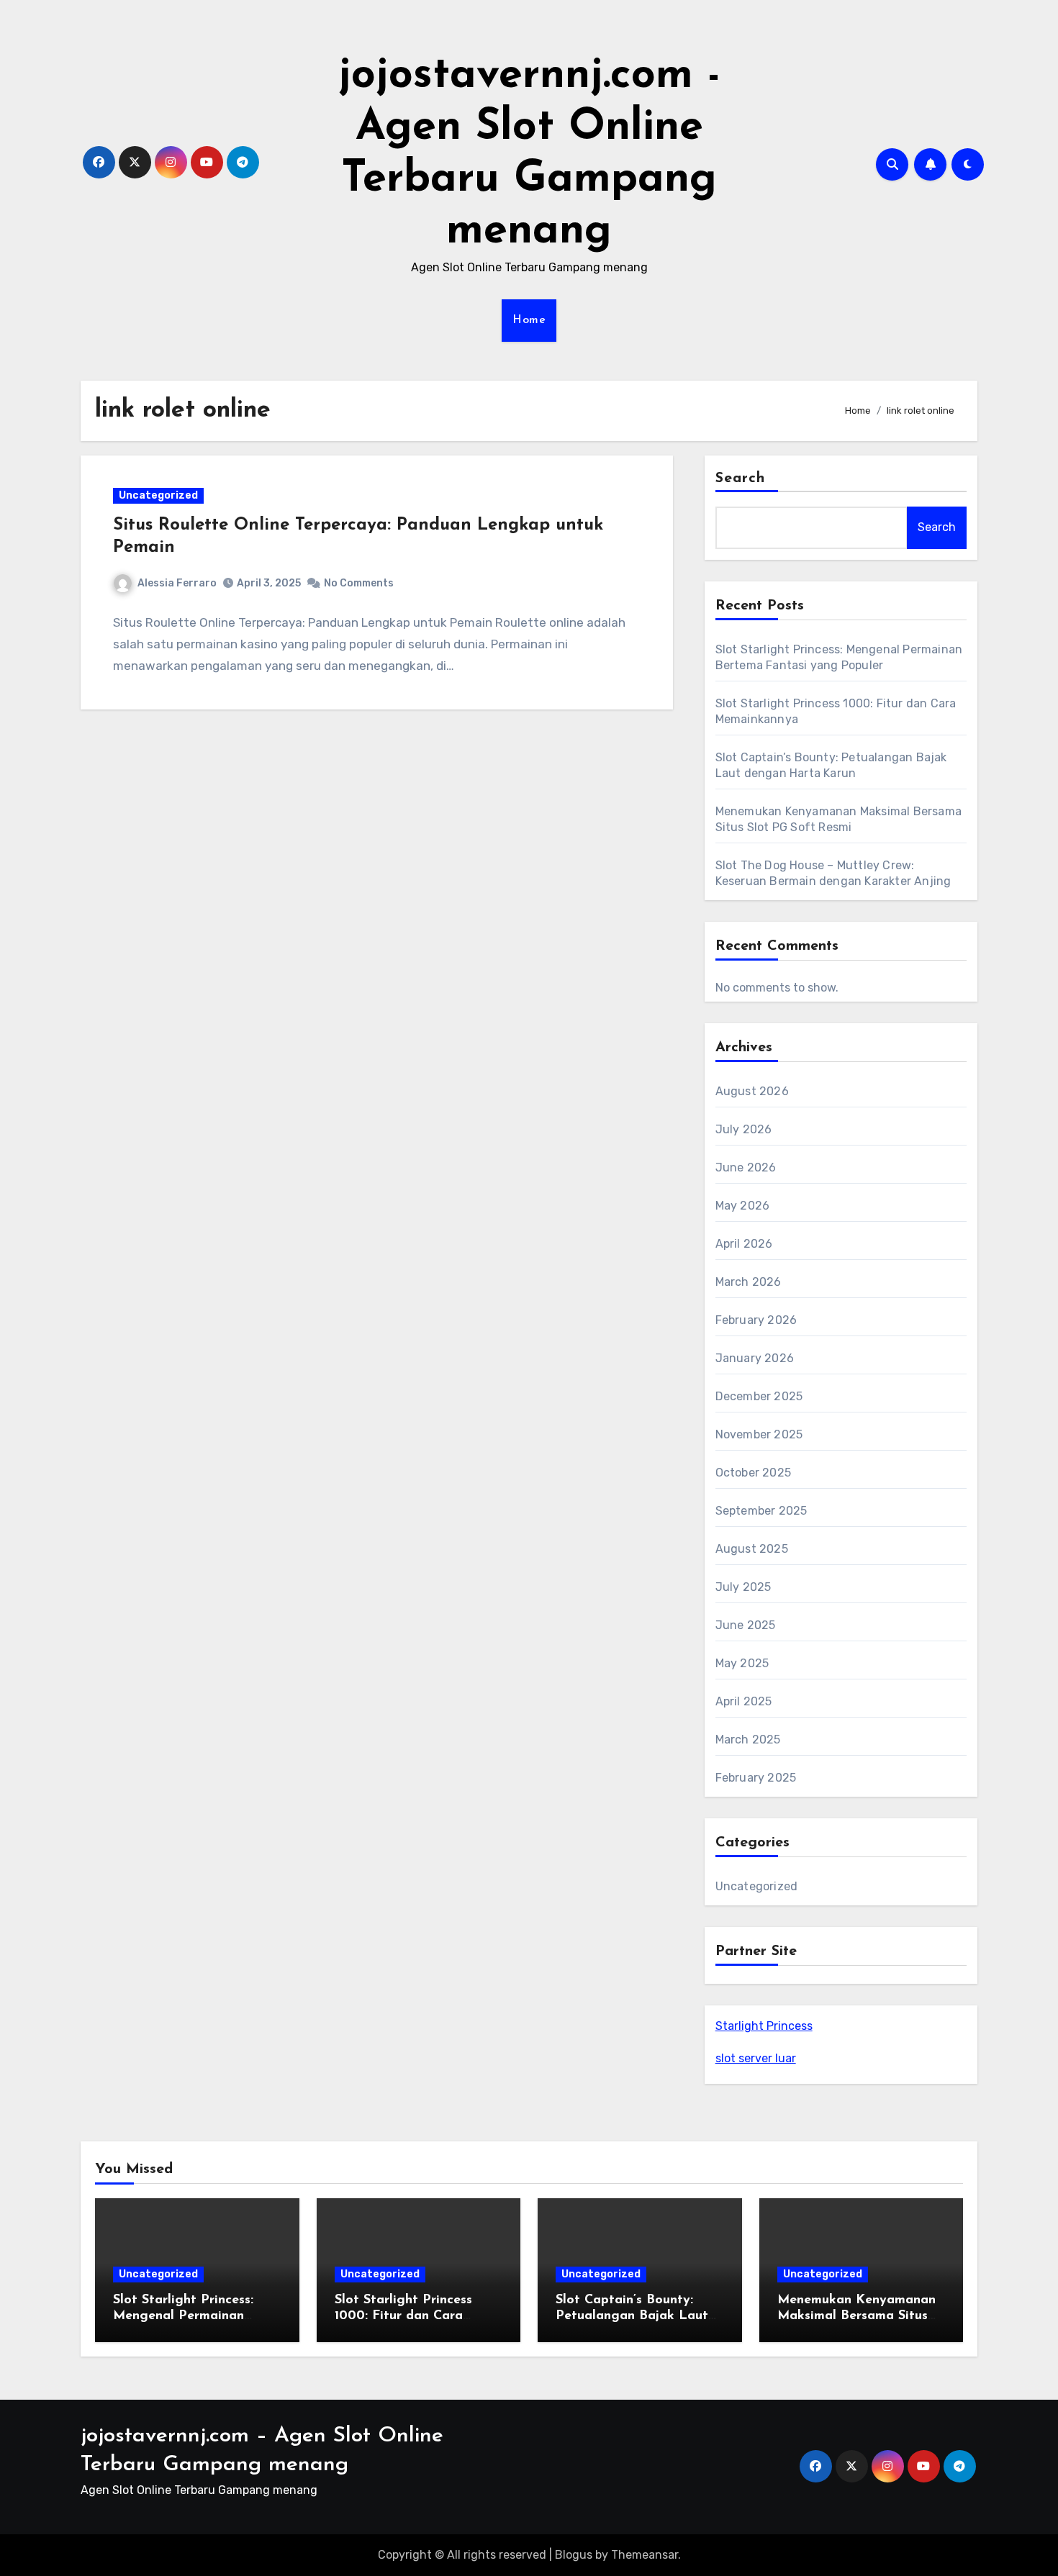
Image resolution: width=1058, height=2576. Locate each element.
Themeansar (645, 2555)
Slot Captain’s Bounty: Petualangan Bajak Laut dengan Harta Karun (632, 2316)
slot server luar (756, 2058)
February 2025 (756, 1778)
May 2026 (743, 1206)
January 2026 (755, 1358)
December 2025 (759, 1396)
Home (529, 320)
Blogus (574, 2555)
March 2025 (748, 1740)
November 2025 (759, 1434)
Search (741, 479)
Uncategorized (158, 495)
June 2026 (746, 1167)
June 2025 (746, 1625)
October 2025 (753, 1473)
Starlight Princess (764, 2026)
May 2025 (742, 1663)
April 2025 (744, 1701)
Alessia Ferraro (177, 583)
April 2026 (744, 1244)
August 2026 (752, 1091)
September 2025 (761, 1511)
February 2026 (756, 1320)
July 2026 (744, 1129)
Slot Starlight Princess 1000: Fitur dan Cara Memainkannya (403, 2316)
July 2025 (743, 1587)
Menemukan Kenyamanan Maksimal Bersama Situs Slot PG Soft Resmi (856, 2316)
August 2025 (752, 1549)
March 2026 (749, 1282)
